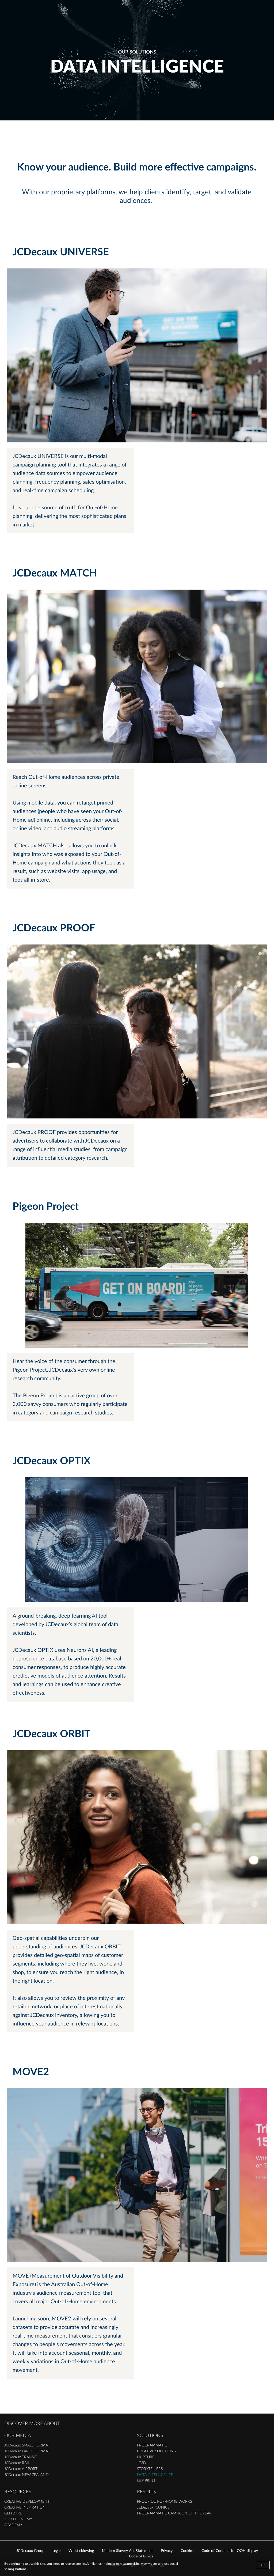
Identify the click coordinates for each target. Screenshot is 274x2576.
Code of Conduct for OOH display (230, 2551)
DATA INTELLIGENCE (155, 2475)
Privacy (167, 2551)
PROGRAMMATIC (152, 2445)
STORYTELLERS (150, 2469)
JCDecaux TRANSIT (21, 2457)
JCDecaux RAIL (17, 2463)
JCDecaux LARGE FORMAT (27, 2451)
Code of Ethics (141, 2556)
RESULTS (146, 2492)
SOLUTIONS (150, 2436)
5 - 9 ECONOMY (18, 2519)
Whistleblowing (81, 2551)
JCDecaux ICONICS (153, 2507)
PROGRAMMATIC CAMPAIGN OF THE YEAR (174, 2513)
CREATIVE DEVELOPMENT (27, 2502)
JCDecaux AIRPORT (21, 2469)
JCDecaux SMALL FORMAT (27, 2445)
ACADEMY (13, 2525)
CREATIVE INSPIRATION (25, 2507)
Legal (56, 2551)
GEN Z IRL (13, 2513)
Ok (263, 2565)
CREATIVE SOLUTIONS (156, 2451)
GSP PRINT (146, 2481)
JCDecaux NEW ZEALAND (26, 2475)
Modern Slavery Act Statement (127, 2551)
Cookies (187, 2551)
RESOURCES (18, 2492)
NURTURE (146, 2457)
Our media (18, 2436)
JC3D (142, 2463)
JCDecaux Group (30, 2551)
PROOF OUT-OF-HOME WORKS (164, 2502)
